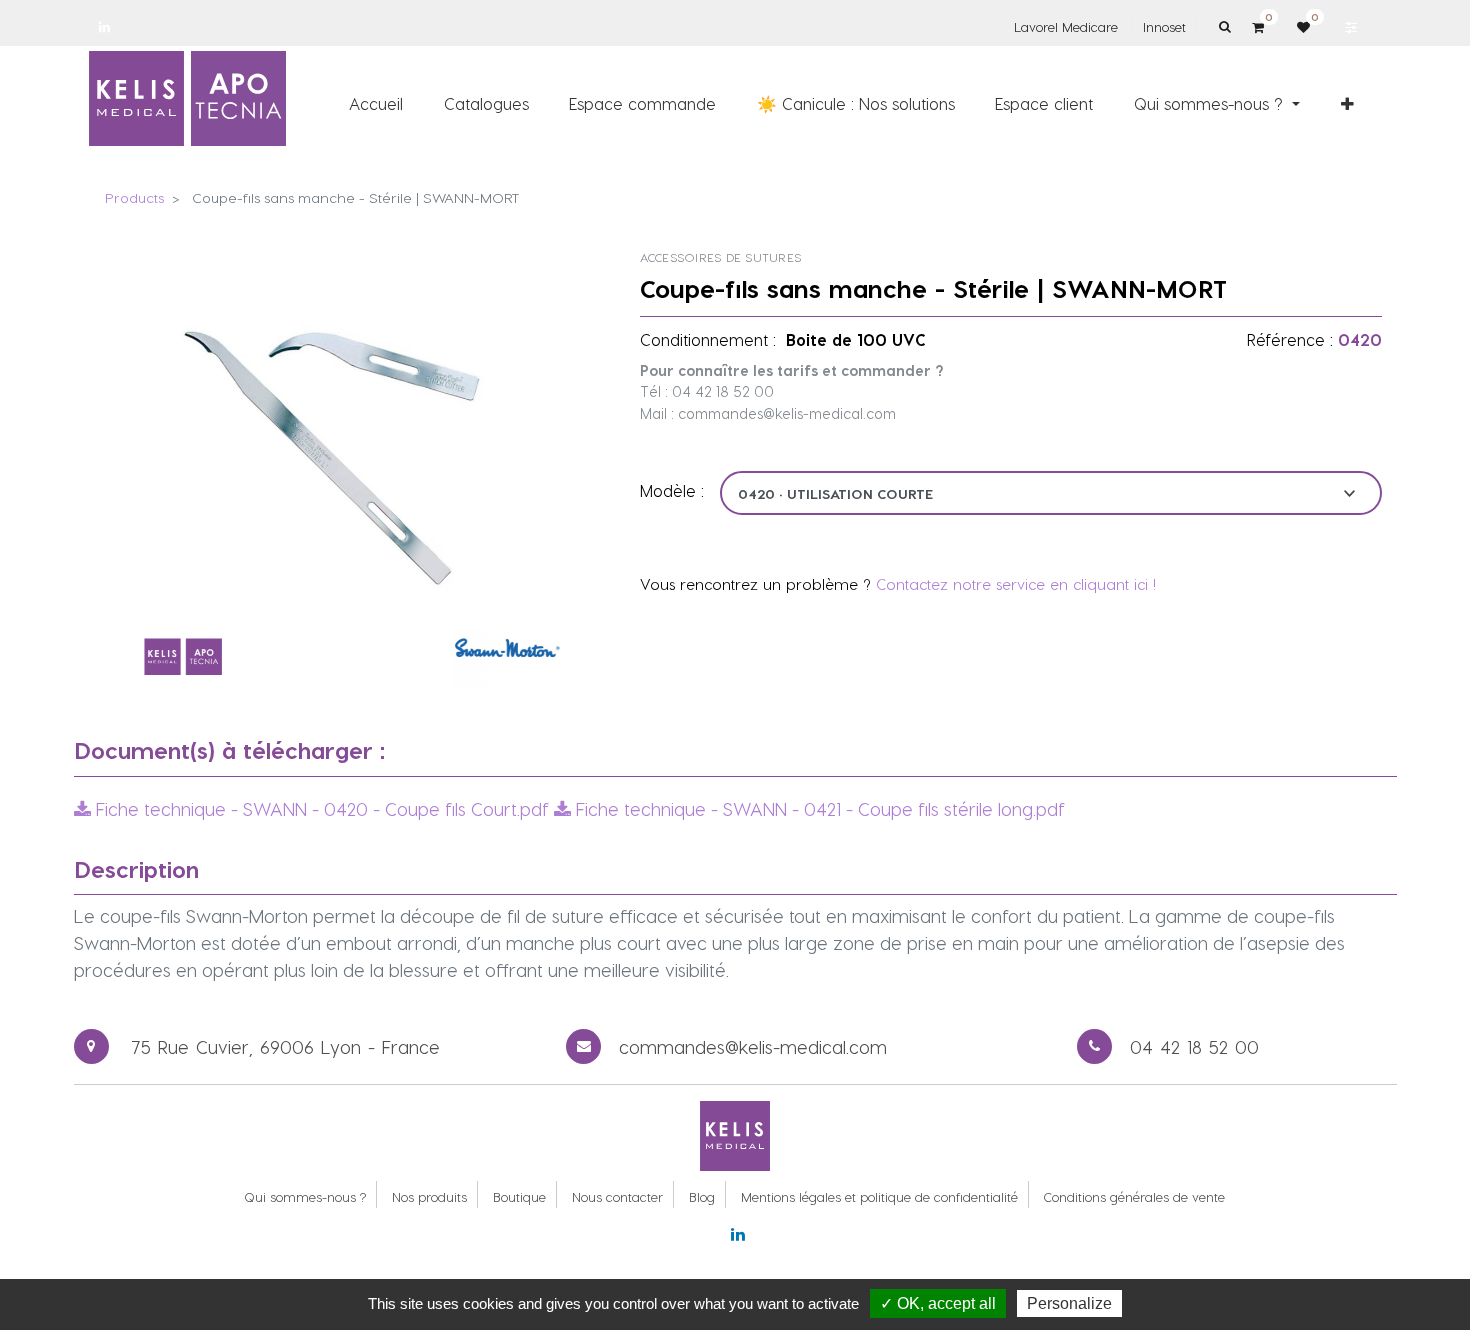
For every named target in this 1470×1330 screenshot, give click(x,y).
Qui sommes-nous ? (305, 1196)
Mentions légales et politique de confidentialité (879, 1196)
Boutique (519, 1196)
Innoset (1164, 26)
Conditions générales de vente (1134, 1196)
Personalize (1069, 1303)
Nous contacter (617, 1196)
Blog (702, 1196)
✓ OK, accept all (938, 1303)
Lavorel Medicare (1066, 26)
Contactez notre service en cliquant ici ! (1016, 584)
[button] (1347, 103)
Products (134, 197)
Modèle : (672, 490)
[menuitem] (376, 103)
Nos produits (429, 1196)
